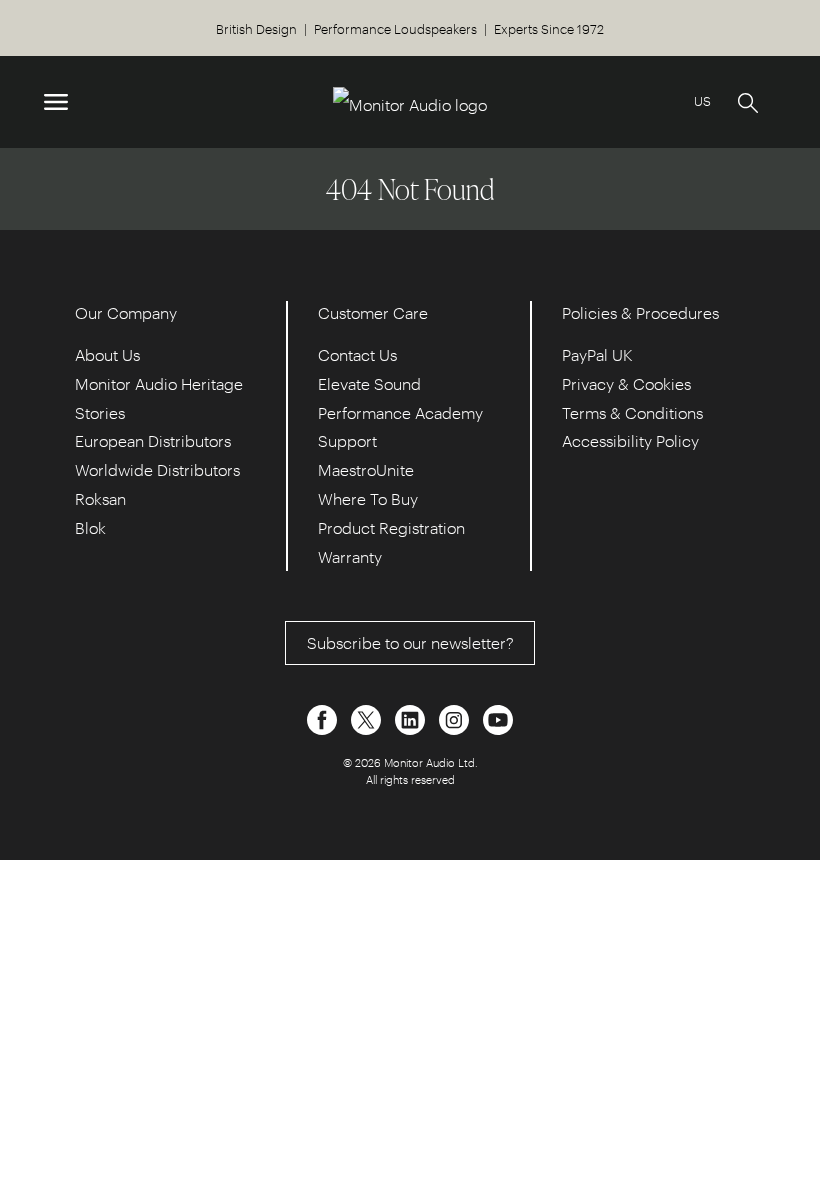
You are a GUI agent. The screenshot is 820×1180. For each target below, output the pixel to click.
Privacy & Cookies (626, 383)
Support (347, 440)
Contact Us (357, 354)
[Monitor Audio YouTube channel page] (498, 718)
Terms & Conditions (632, 412)
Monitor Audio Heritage (159, 383)
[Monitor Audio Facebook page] (324, 718)
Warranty (350, 556)
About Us (107, 354)
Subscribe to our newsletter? (410, 642)
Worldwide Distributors (157, 469)
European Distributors (153, 440)
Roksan (100, 498)
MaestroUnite (366, 469)
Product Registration (391, 527)
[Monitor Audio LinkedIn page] (412, 718)
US (702, 100)
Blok (90, 527)
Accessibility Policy (630, 440)
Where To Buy (368, 498)
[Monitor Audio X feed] (368, 718)
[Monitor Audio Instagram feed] (456, 718)
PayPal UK (597, 354)
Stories (100, 412)
